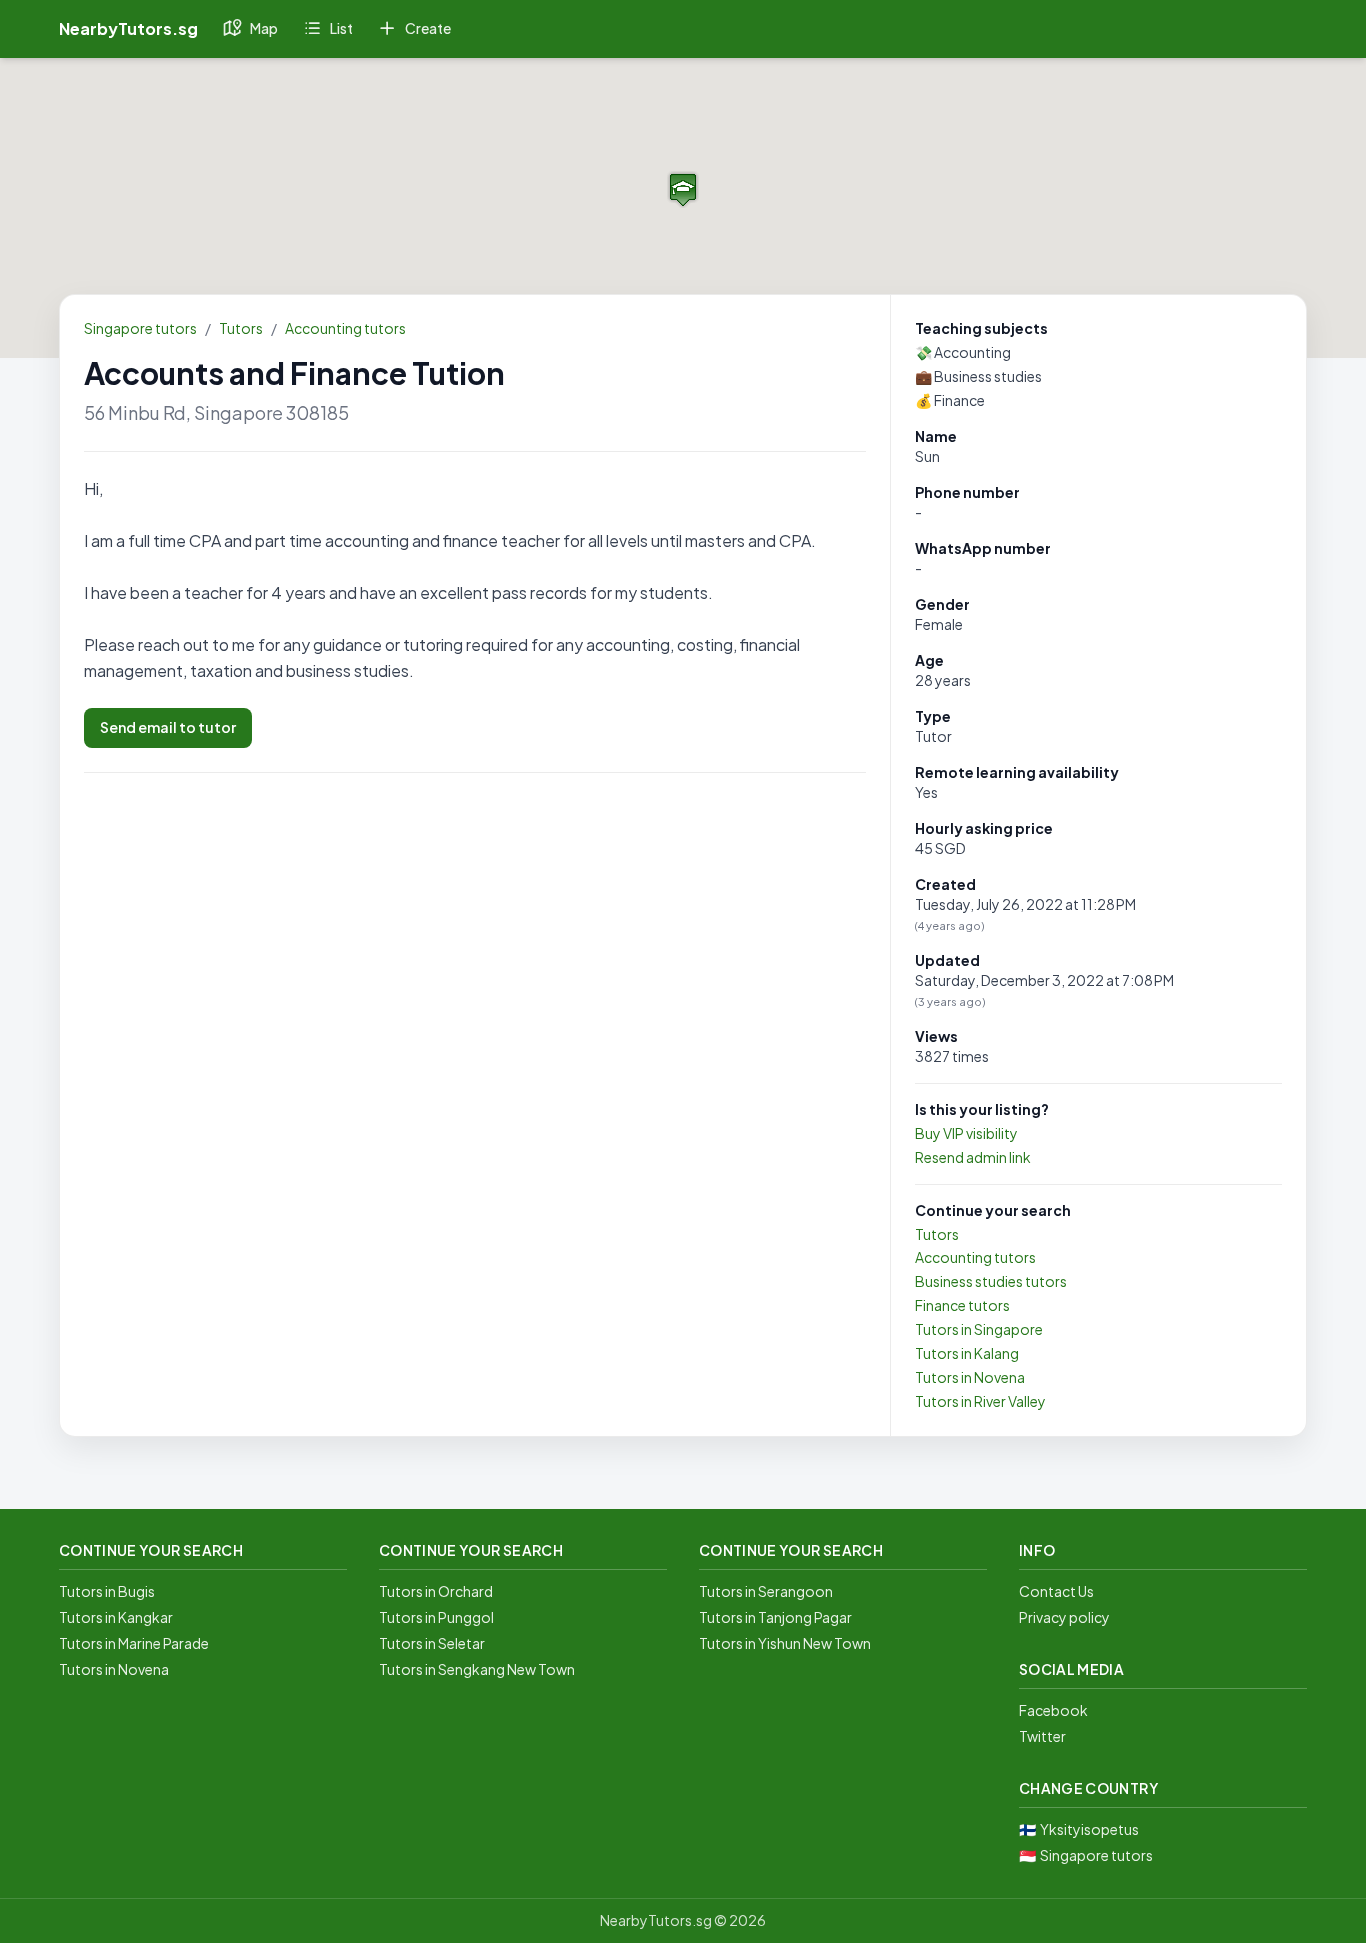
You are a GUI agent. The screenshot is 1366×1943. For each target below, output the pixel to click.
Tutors (241, 328)
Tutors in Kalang (967, 1353)
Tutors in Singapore (979, 1329)
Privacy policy (1064, 1617)
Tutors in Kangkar (116, 1617)
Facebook (1053, 1710)
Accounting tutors (345, 328)
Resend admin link (973, 1157)
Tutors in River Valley (980, 1401)
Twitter (1042, 1736)
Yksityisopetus (1089, 1829)
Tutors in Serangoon (766, 1591)
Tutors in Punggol (436, 1617)
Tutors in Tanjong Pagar (775, 1617)
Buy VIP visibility (966, 1133)
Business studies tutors (991, 1281)
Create (428, 28)
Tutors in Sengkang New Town (477, 1669)
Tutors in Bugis (107, 1591)
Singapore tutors (140, 328)
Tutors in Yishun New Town (785, 1643)
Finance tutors (962, 1305)
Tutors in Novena (970, 1377)
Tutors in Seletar (432, 1643)
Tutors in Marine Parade (134, 1643)
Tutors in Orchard (436, 1591)
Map (264, 28)
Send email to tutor (168, 727)
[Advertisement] (475, 937)
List (341, 28)
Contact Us (1056, 1591)
